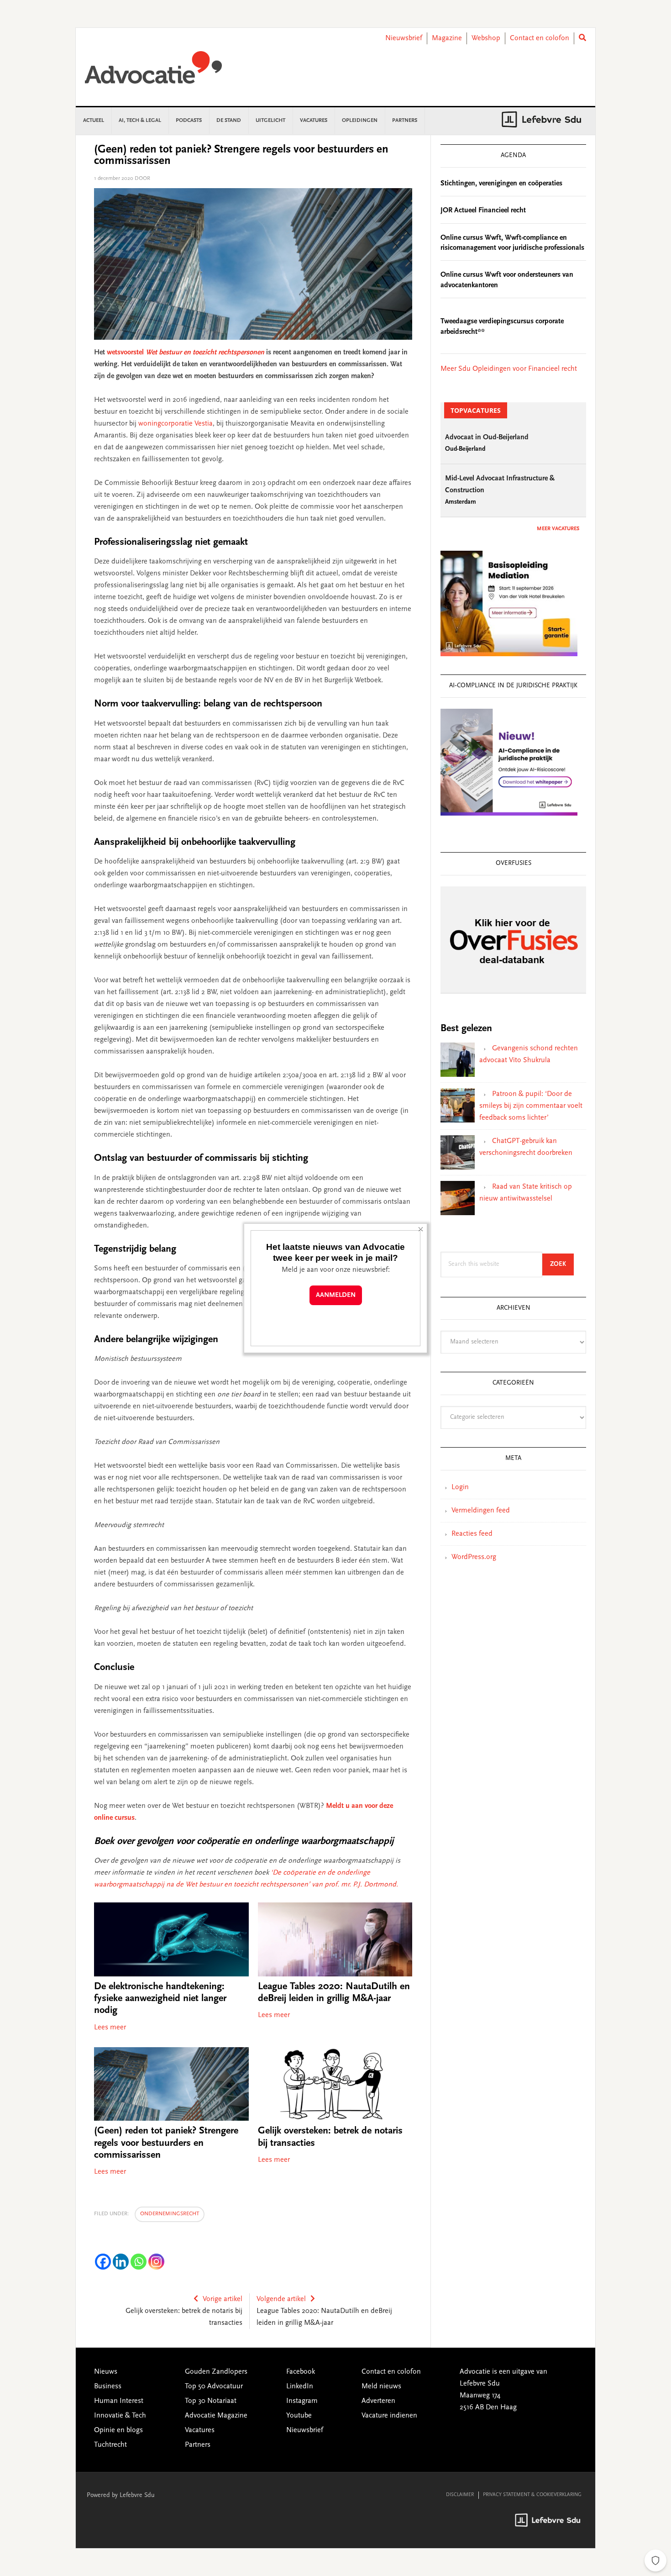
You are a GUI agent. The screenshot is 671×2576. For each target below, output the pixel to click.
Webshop (486, 38)
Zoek (562, 1264)
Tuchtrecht (110, 2445)
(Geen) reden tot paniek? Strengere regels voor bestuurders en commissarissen (166, 2143)
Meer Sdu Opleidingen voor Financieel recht (509, 369)
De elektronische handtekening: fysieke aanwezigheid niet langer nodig (160, 1999)
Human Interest (119, 2401)
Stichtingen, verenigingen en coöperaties (501, 184)
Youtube (299, 2416)
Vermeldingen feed (481, 1511)
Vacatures (200, 2430)
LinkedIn (300, 2386)
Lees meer (110, 2028)
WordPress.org (474, 1557)
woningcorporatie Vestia (176, 424)
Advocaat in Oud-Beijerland (487, 437)
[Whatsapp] (139, 2262)
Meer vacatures (558, 529)
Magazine (447, 38)
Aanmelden (336, 1295)
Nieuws (106, 2372)
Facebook (301, 2372)
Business (108, 2386)
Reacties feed (472, 1534)
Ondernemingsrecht (170, 2214)
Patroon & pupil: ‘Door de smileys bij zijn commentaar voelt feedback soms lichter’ (531, 1106)
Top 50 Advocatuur (214, 2386)
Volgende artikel (281, 2299)
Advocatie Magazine (216, 2416)
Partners (198, 2445)
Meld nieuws (381, 2386)
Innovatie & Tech (120, 2416)
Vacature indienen (389, 2416)
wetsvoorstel (186, 353)
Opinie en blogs (118, 2430)
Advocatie (153, 72)
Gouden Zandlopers (216, 2372)
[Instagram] (156, 2262)
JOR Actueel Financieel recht (483, 211)
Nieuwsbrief (404, 38)
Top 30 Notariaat (211, 2401)
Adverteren (378, 2401)
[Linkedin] (121, 2262)
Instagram (302, 2401)
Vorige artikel (223, 2299)
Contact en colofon (540, 38)
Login (460, 1487)
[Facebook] (103, 2262)
